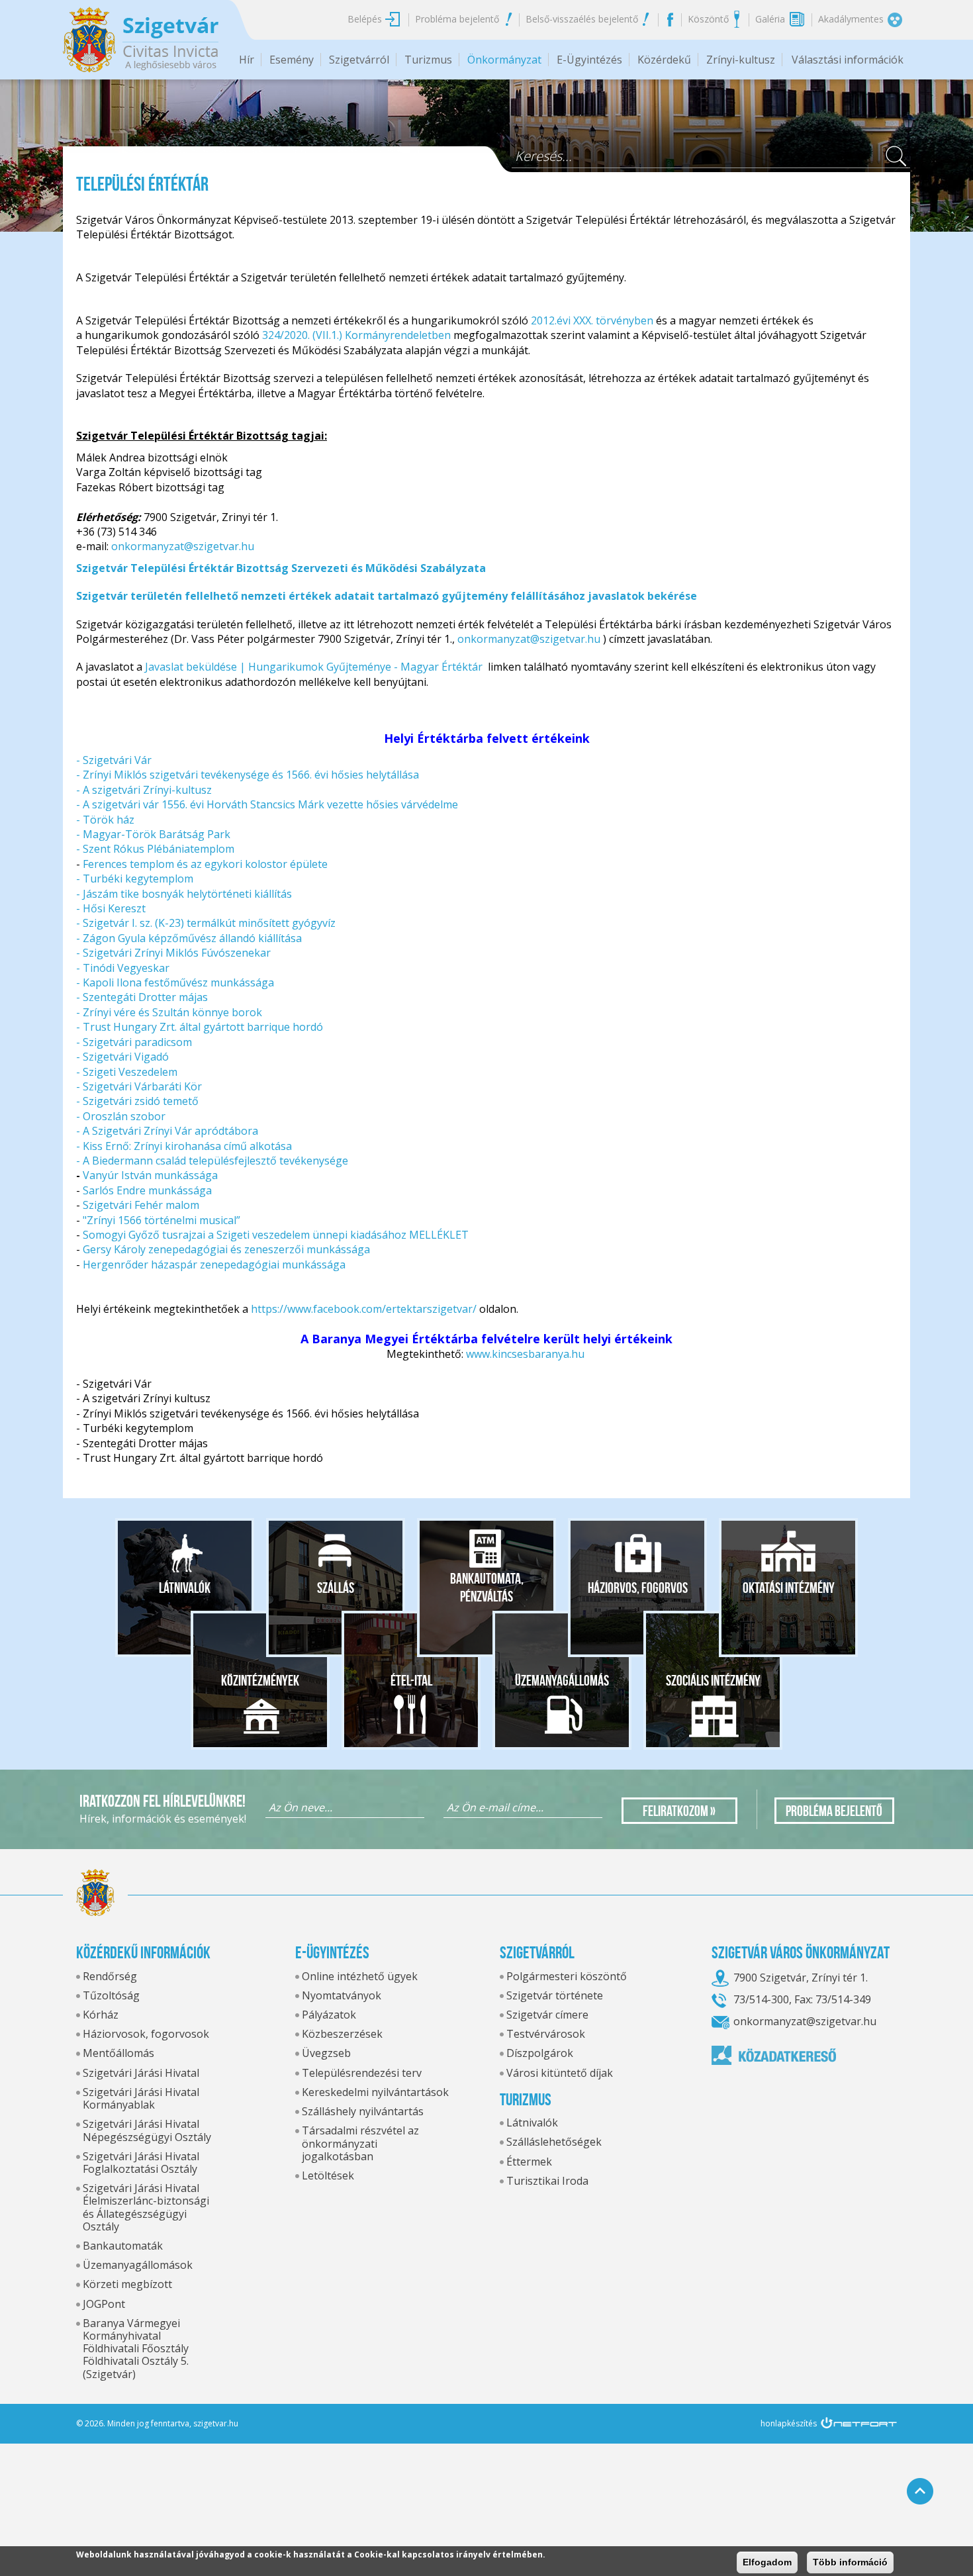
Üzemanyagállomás (562, 1680)
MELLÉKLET (439, 1235)
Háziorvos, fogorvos (638, 1588)
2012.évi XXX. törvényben (591, 320)
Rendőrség (110, 1976)
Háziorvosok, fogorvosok (146, 2034)
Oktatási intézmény (789, 1588)
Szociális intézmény (713, 1680)
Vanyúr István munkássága (150, 1175)
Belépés (365, 19)
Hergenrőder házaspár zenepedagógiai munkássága (214, 1264)
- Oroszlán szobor (121, 1116)
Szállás (336, 1588)
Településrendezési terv (362, 2073)
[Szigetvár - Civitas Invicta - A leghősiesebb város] (141, 40)
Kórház (101, 2015)
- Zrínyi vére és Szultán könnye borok (169, 1012)
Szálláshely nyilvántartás (363, 2111)
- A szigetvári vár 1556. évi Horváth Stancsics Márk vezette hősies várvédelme (267, 804)
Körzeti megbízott (127, 2284)
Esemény (292, 60)
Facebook (670, 19)
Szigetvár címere (547, 2015)
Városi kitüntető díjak (560, 2073)
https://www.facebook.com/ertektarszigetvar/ (364, 1309)
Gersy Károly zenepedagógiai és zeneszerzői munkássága (226, 1249)
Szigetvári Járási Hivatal (141, 2073)
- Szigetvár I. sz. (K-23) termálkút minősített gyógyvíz (206, 923)
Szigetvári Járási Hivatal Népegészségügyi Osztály (147, 2130)
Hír (247, 60)
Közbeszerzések (342, 2034)
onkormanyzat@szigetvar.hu (183, 546)
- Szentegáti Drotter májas (142, 997)
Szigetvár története (555, 1995)
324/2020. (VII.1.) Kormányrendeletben (358, 335)
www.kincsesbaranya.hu (527, 1354)
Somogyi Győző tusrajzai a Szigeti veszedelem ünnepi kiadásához (245, 1235)
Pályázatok (329, 2015)
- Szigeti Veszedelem (127, 1072)
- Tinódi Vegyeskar (123, 968)
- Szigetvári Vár (114, 760)
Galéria (770, 19)
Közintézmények (260, 1680)
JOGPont (104, 2304)
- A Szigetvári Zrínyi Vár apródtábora (167, 1131)
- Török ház (107, 820)
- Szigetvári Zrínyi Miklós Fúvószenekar (175, 953)
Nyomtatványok (342, 1995)
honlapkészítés (789, 2423)
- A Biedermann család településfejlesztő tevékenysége (212, 1161)
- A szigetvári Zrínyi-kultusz (144, 790)
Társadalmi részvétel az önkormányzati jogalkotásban (360, 2143)
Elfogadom (767, 2562)
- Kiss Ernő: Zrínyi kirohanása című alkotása (184, 1146)
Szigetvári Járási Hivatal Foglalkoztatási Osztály (141, 2163)
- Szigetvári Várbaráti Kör (139, 1086)
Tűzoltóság (111, 1995)
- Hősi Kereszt (111, 908)
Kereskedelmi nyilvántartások (375, 2092)
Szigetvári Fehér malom (141, 1205)
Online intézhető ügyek (360, 1976)
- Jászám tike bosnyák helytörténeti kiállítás (184, 894)
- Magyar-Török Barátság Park (153, 834)
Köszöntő (708, 19)
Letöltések (328, 2175)
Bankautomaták (123, 2246)
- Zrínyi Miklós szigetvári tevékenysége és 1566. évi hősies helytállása (248, 775)
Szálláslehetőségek (554, 2142)
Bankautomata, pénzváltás (487, 1588)
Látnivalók (185, 1588)
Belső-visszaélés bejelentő (582, 19)
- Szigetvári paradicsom (134, 1042)
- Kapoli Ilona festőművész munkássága (175, 982)
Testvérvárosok (546, 2034)
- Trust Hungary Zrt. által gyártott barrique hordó (200, 1027)
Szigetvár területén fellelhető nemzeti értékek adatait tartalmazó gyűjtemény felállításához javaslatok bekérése (387, 596)
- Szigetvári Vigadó (122, 1057)
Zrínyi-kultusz (741, 60)
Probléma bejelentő (457, 19)
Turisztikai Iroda (547, 2181)
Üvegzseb (326, 2053)
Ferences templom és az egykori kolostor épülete (205, 864)
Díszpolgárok (540, 2053)
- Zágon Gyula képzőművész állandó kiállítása (189, 938)
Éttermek (529, 2162)
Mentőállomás (118, 2053)
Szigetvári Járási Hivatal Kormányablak (141, 2098)
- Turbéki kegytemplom (135, 879)
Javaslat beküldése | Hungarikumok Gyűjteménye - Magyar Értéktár (314, 667)
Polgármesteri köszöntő (567, 1976)
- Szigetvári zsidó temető (137, 1101)
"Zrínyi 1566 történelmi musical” (163, 1220)
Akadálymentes (851, 19)
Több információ (850, 2562)
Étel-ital (411, 1680)
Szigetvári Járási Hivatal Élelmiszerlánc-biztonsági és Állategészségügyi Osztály (146, 2207)
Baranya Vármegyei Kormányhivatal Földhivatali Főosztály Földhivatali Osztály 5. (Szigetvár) (136, 2349)
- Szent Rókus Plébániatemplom (155, 849)
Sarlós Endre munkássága (147, 1190)
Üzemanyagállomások (138, 2265)
